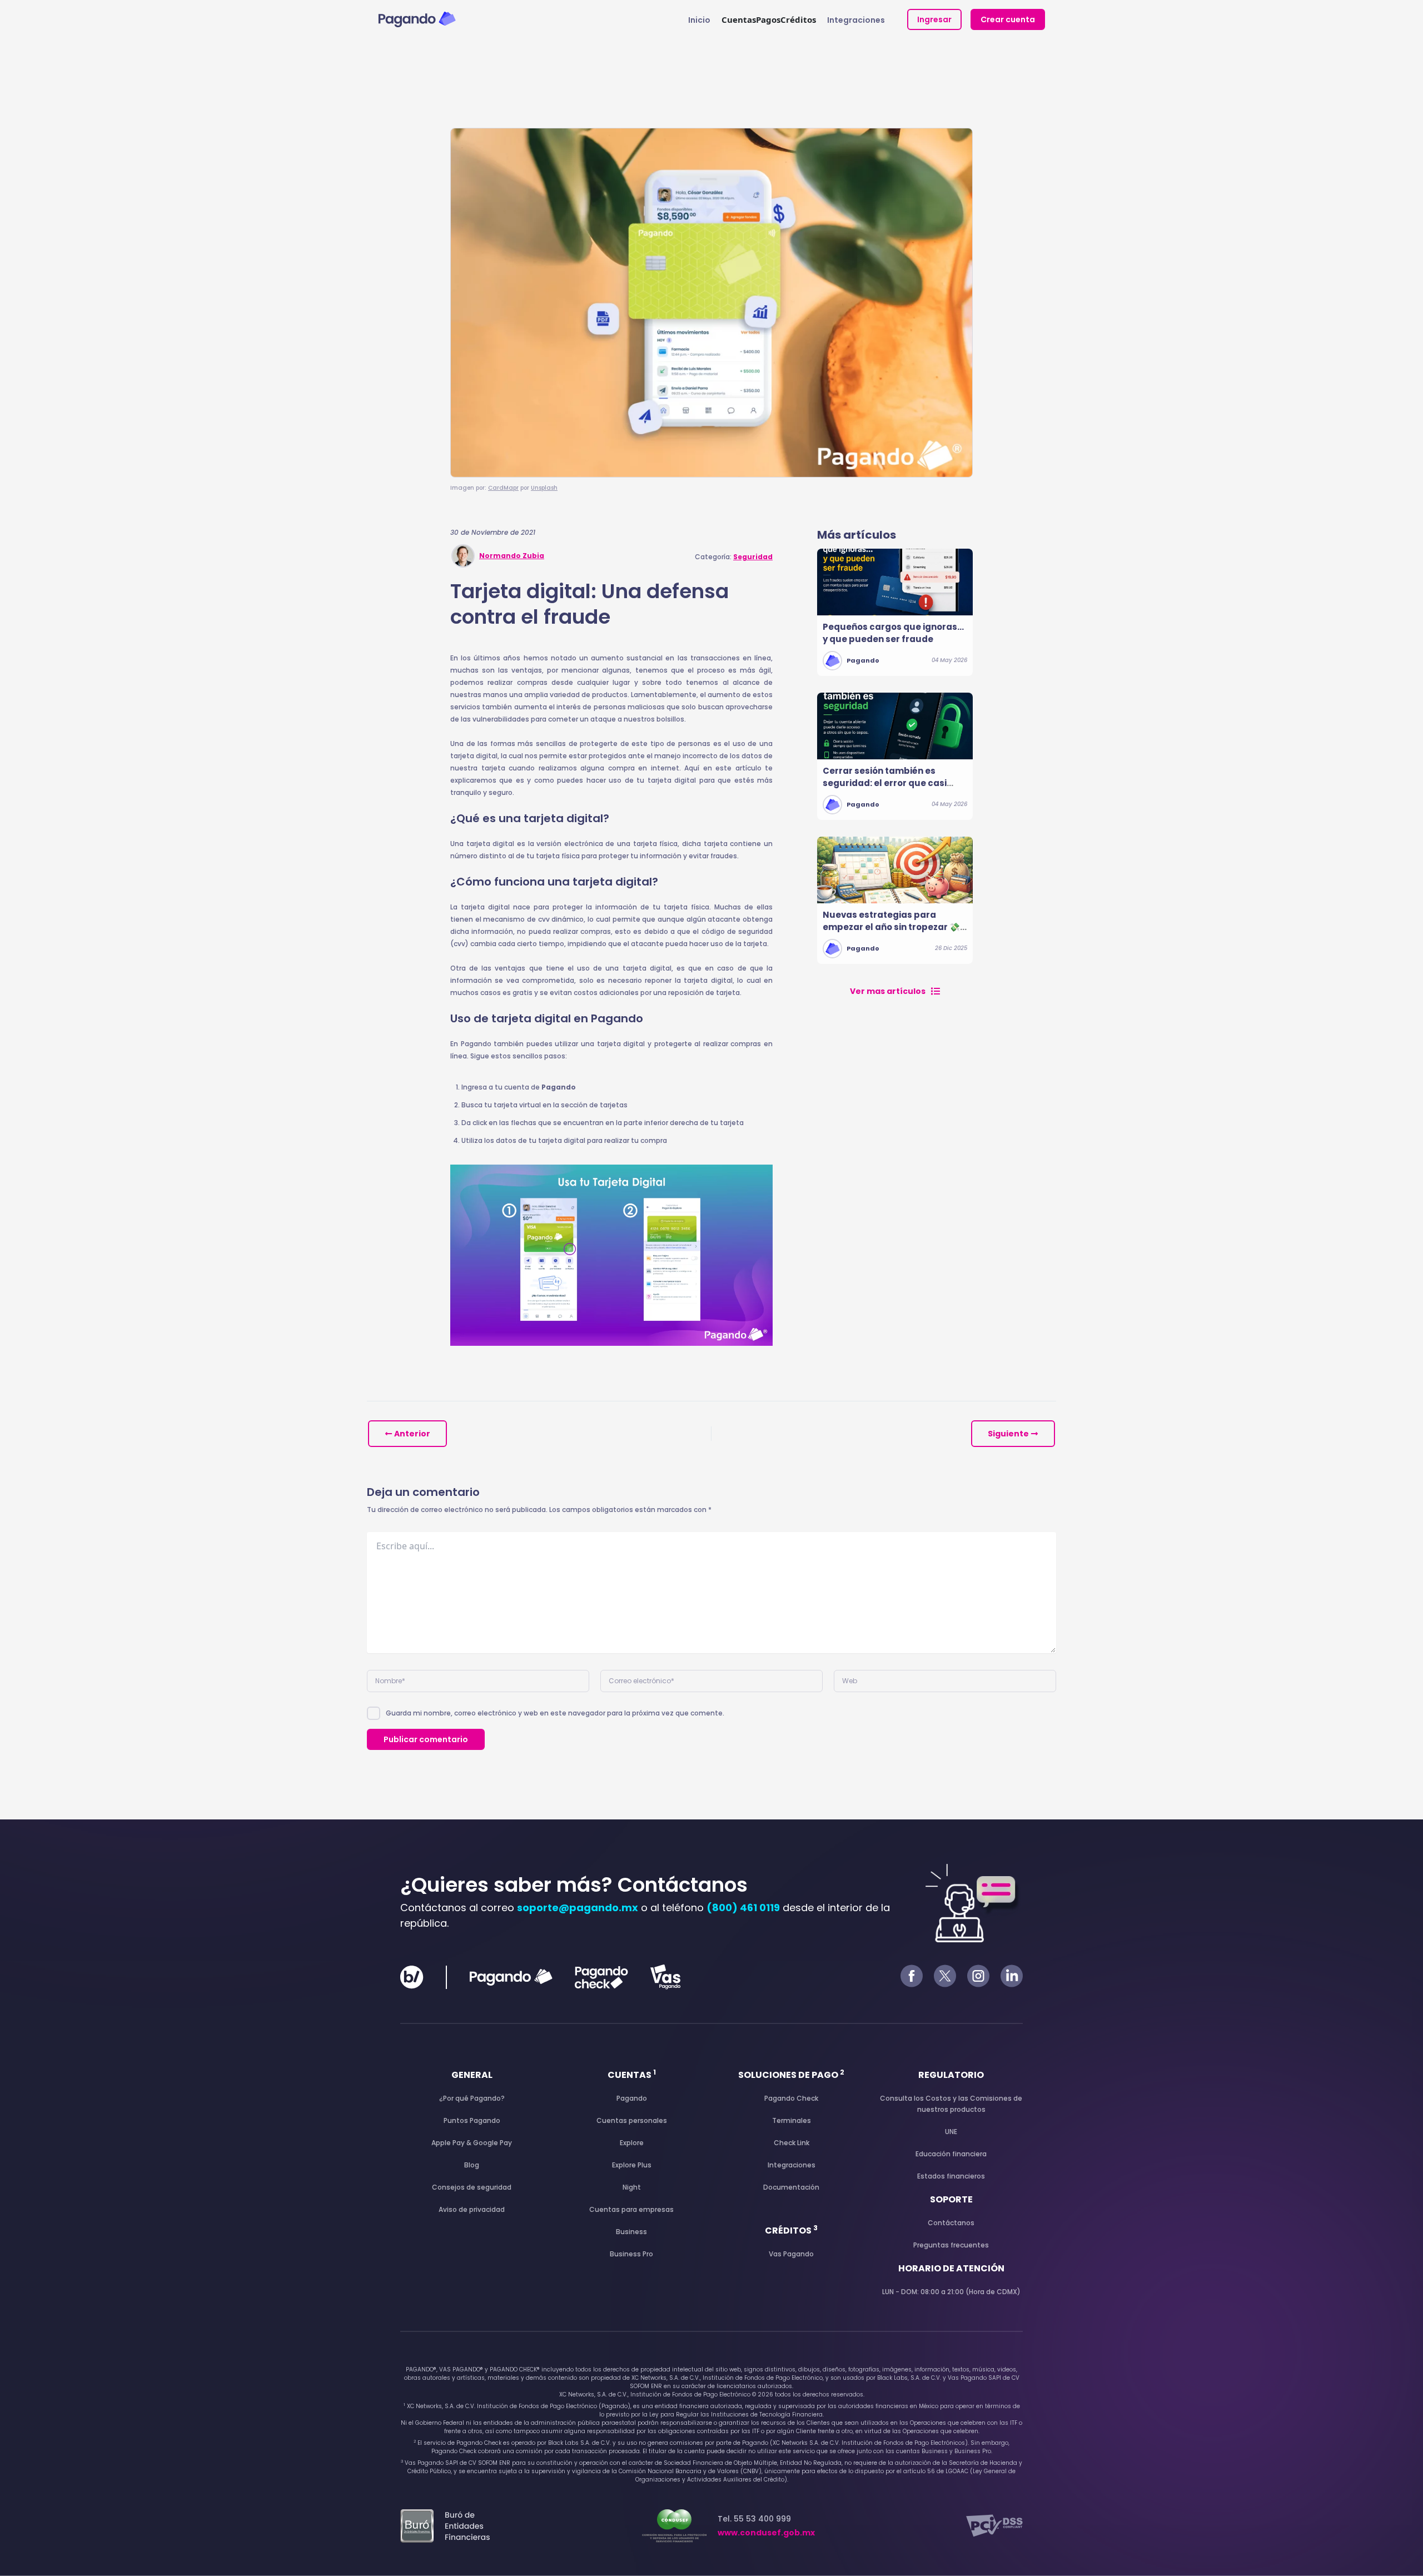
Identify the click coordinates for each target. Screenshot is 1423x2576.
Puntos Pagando (472, 2120)
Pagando (863, 660)
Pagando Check (791, 2098)
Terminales (792, 2120)
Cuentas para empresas (631, 2209)
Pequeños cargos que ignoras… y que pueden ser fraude (893, 633)
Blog (472, 2165)
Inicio (699, 20)
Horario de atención (951, 2268)
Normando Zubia (512, 556)
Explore (632, 2143)
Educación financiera (951, 2154)
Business (631, 2232)
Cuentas (632, 2075)
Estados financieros (951, 2176)
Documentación (791, 2187)
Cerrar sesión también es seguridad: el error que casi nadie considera (885, 783)
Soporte (951, 2199)
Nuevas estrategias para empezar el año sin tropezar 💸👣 (891, 927)
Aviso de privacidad (472, 2209)
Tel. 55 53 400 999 (766, 2526)
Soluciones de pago (791, 2075)
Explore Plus (632, 2165)
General (472, 2075)
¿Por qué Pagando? (472, 2098)
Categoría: (734, 557)
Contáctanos (951, 2223)
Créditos (791, 2231)
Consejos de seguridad (472, 2187)
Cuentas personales (632, 2120)
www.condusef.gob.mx (766, 2533)
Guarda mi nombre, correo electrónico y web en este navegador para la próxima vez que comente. (555, 1713)
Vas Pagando (791, 2254)
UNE (951, 2132)
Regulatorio (951, 2075)
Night (632, 2187)
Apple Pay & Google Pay (472, 2143)
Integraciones (856, 20)
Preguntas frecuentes (951, 2245)
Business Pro (631, 2254)
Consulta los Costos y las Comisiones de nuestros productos (951, 2104)
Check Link (792, 2143)
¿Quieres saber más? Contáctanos (574, 1885)
